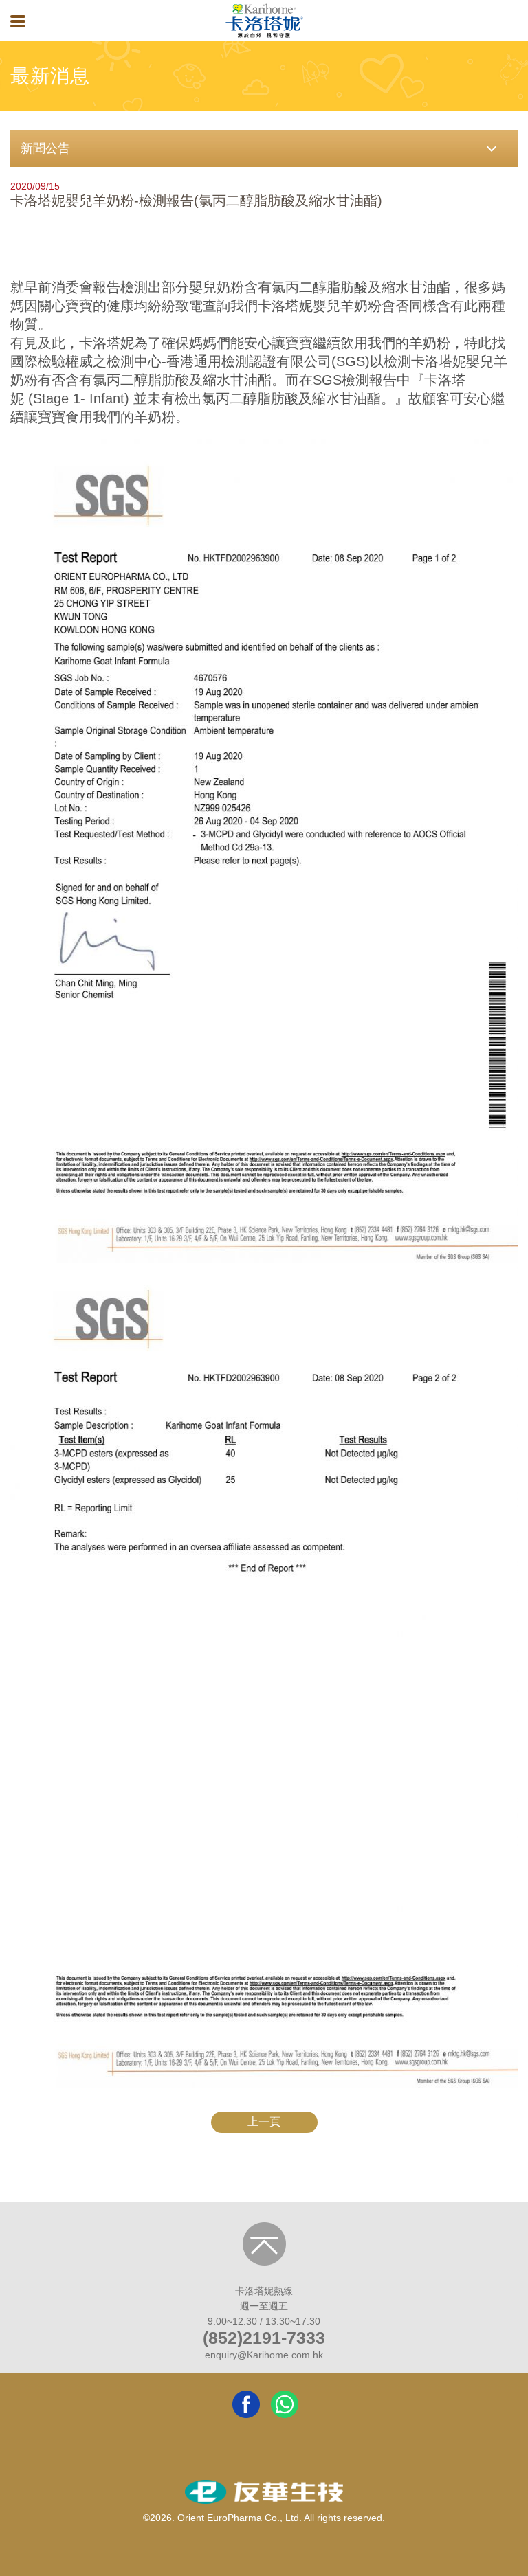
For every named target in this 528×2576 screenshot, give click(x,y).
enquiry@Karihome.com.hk (264, 2355)
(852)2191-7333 (264, 2338)
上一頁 (264, 2122)
